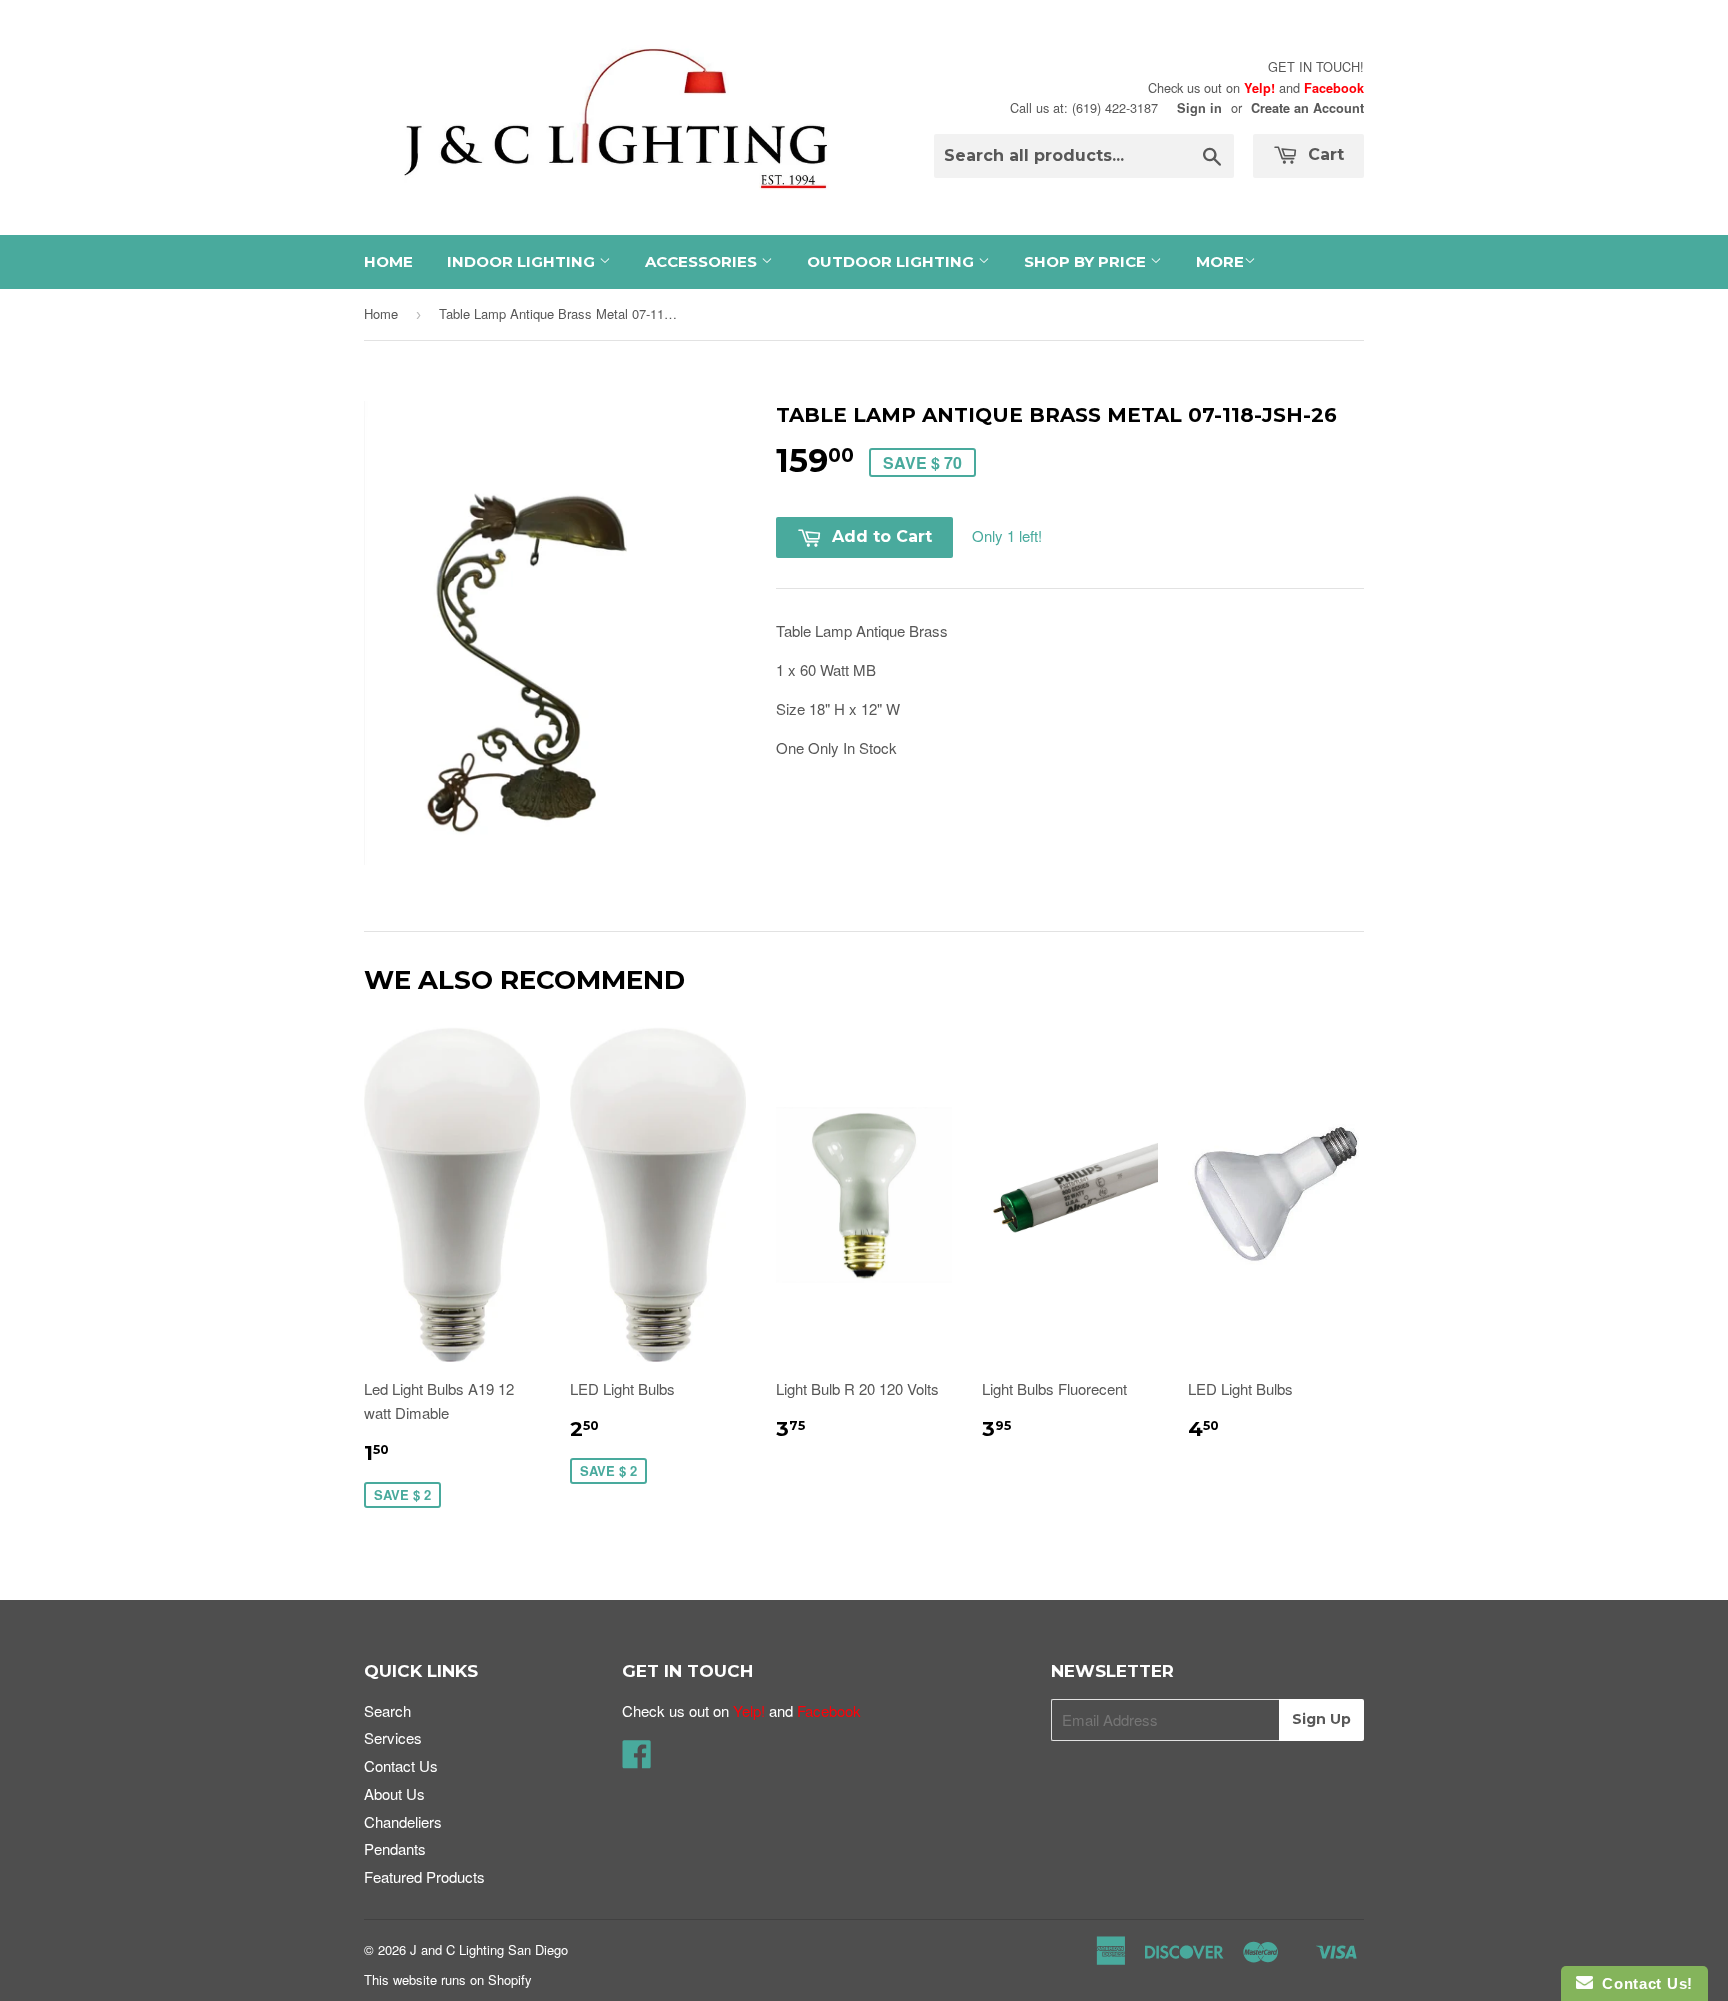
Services (393, 1737)
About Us (394, 1793)
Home (388, 261)
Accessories (703, 261)
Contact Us (401, 1765)
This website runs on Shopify (448, 1979)
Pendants (395, 1848)
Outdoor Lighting (892, 261)
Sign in (1199, 108)
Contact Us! (1643, 1983)
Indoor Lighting (523, 261)
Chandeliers (403, 1821)
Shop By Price (1087, 261)
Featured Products (424, 1876)
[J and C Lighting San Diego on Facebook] (637, 1759)
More (1220, 261)
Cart (1323, 154)
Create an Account (1307, 108)
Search (387, 1710)
